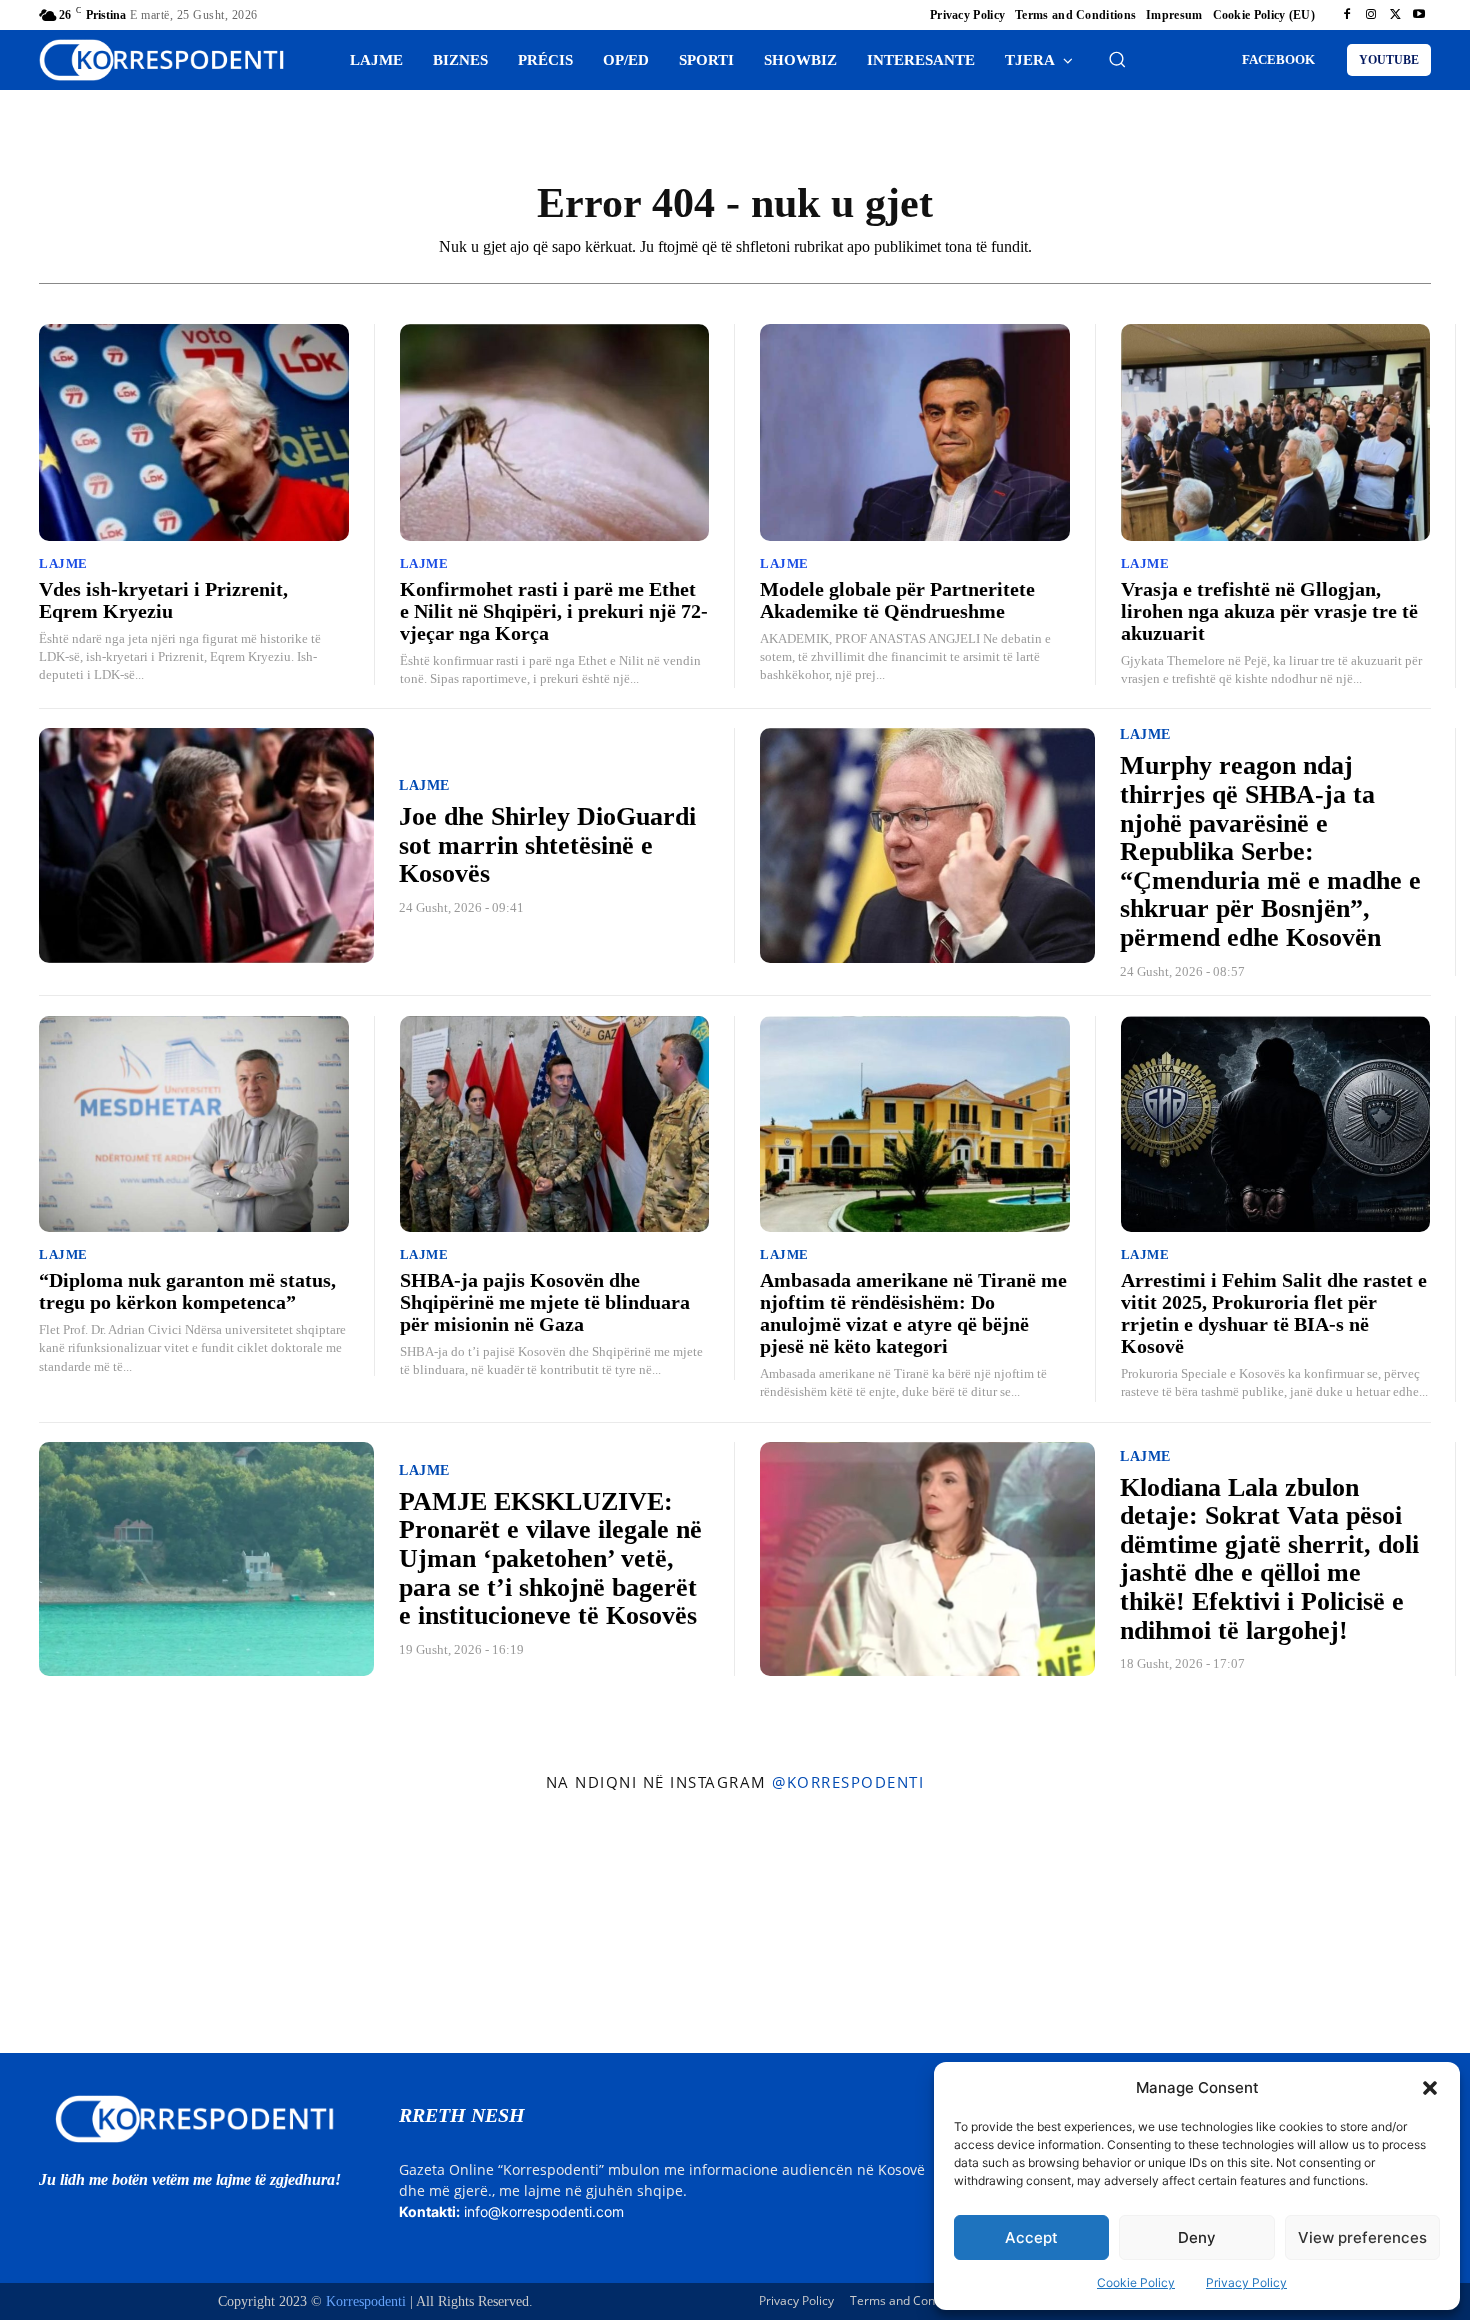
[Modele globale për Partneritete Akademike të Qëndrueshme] (915, 432)
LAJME (63, 563)
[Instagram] (1371, 15)
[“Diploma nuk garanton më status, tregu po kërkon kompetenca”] (194, 1124)
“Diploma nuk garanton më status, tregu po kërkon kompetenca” (187, 1291)
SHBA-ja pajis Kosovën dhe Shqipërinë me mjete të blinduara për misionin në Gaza (545, 1302)
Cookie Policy (1136, 2282)
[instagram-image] (121, 1928)
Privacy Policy (1246, 2282)
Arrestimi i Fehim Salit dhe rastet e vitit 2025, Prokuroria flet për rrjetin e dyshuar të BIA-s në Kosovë (1274, 1313)
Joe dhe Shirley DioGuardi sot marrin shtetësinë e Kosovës (547, 845)
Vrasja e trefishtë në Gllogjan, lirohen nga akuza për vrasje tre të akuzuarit (1269, 611)
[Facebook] (1347, 15)
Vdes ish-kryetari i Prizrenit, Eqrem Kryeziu (163, 600)
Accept (1031, 2237)
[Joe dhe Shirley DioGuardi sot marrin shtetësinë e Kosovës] (206, 845)
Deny (1197, 2237)
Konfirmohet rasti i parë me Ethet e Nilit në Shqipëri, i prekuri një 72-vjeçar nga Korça (554, 611)
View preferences (1362, 2237)
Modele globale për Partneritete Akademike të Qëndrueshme (897, 600)
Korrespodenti (366, 2301)
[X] (1395, 15)
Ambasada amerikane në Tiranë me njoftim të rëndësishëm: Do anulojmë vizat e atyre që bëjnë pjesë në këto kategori (913, 1313)
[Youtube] (1419, 15)
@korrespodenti (848, 1782)
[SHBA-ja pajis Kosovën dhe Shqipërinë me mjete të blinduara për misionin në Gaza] (555, 1124)
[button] (1430, 2088)
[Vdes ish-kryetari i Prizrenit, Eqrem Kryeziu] (194, 432)
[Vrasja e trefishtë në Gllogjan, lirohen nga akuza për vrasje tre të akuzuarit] (1276, 432)
